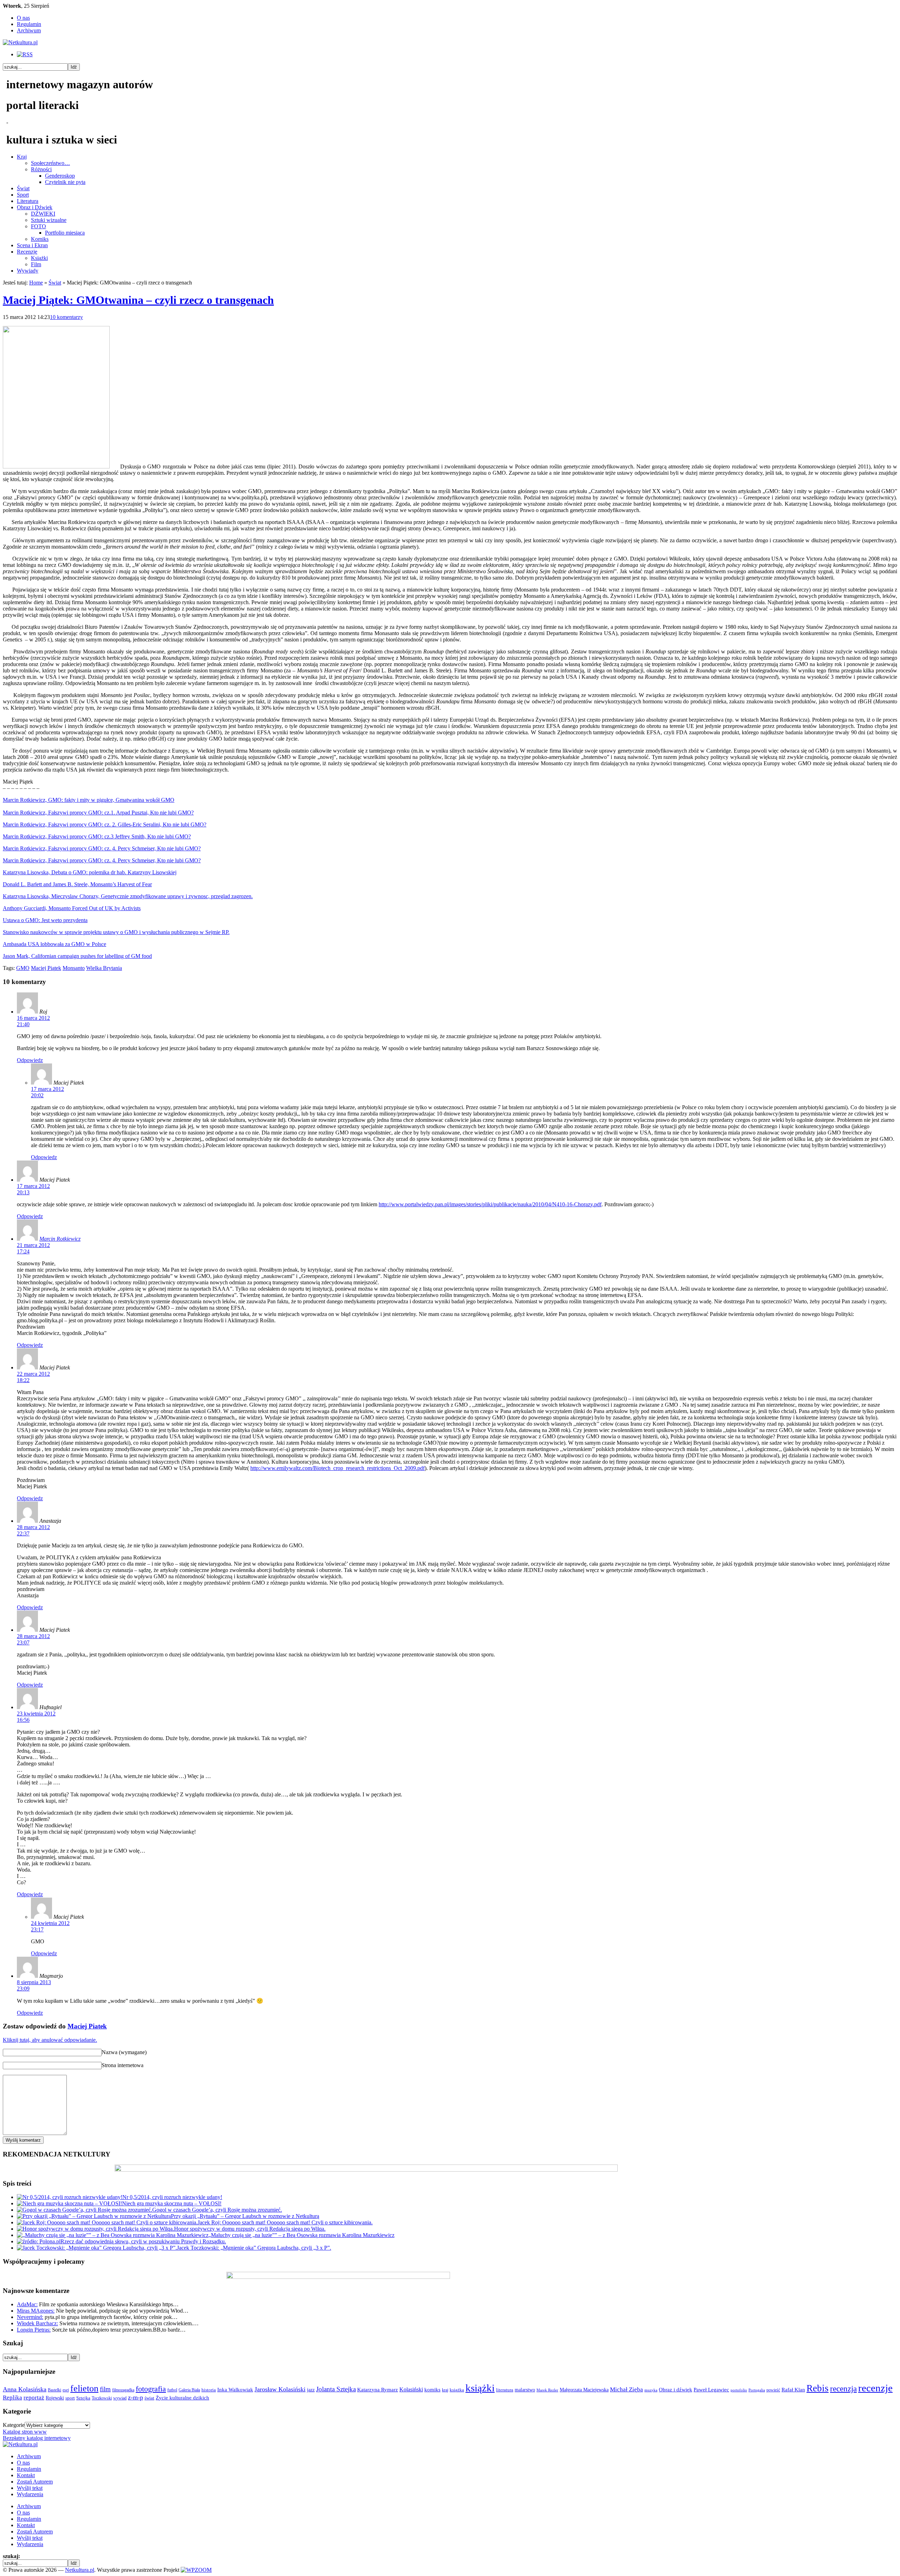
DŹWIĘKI (43, 214)
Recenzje (27, 252)
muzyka (651, 2390)
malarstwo (525, 2390)
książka (457, 2390)
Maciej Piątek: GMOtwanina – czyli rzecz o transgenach (138, 300)
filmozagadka (123, 2390)
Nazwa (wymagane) (124, 2052)
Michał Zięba (626, 2389)
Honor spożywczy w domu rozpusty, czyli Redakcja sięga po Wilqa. (250, 2229)
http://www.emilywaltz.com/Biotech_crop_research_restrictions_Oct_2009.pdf (337, 1468)
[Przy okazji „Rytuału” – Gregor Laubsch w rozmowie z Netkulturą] (94, 2216)
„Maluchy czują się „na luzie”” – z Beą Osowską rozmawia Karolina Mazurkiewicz (301, 2235)
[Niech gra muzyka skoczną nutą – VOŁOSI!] (69, 2203)
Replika (12, 2398)
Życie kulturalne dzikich (182, 2398)
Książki (39, 258)
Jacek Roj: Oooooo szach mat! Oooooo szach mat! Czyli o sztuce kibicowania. (285, 2222)
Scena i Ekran (32, 245)
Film (36, 264)
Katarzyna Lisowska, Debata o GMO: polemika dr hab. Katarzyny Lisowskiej (90, 872)
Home (36, 283)
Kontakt (26, 2475)
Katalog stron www (25, 2432)
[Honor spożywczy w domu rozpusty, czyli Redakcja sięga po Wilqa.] (95, 2229)
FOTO (38, 226)
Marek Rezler (547, 2390)
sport (70, 2398)
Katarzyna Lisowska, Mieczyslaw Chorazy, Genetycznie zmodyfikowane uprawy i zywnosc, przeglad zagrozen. (128, 896)
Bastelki (54, 2390)
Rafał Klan (793, 2390)
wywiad (120, 2398)
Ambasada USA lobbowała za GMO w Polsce (54, 944)
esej (66, 2390)
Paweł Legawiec (711, 2390)
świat (149, 2398)
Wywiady (28, 271)
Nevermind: (30, 2317)
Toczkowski (102, 2398)
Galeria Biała (189, 2390)
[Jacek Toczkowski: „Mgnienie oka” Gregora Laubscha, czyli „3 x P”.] (97, 2248)
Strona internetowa (123, 2065)
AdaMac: (27, 2304)
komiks (432, 2389)
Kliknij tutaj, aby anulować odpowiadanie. (50, 2040)
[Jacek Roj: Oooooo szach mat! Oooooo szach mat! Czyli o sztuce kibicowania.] (107, 2222)
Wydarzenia (30, 2494)
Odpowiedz (30, 1060)
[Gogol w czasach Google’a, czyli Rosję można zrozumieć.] (85, 2210)
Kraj (22, 157)
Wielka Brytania (104, 968)
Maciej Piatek (87, 2026)
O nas (23, 18)
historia (209, 2390)
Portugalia (757, 2390)
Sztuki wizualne (49, 220)
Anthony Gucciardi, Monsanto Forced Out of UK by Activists (72, 908)
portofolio (739, 2390)
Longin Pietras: (34, 2330)
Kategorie (14, 2425)
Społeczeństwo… (50, 163)
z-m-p (136, 2397)
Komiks (40, 239)
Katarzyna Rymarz (378, 2390)
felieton (84, 2388)
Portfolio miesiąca (65, 233)
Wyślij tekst (30, 2488)
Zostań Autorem (35, 2482)
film (105, 2389)
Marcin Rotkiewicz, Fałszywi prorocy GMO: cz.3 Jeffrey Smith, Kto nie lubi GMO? (97, 836)
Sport (23, 195)
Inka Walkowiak (235, 2389)
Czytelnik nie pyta (65, 182)
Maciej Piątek (46, 968)
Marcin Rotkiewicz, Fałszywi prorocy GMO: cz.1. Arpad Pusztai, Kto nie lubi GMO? (98, 813)
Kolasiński (411, 2390)
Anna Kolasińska (25, 2389)
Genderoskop (60, 176)
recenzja (843, 2389)
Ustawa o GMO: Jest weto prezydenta (45, 920)
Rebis (818, 2388)
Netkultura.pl (80, 2570)
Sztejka (83, 2398)
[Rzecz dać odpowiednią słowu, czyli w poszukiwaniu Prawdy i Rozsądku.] (39, 2241)
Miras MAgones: (36, 2311)
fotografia (151, 2389)
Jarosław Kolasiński (280, 2389)
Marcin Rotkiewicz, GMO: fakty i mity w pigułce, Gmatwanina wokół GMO (89, 800)
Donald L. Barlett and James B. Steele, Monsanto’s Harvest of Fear (77, 884)
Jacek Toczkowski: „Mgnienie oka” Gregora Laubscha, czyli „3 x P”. (254, 2248)
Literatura (28, 201)
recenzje (875, 2388)
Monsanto (74, 968)
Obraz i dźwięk (676, 2389)
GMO (23, 968)
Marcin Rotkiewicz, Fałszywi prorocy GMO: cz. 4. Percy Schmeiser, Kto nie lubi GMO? (102, 848)
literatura (505, 2390)
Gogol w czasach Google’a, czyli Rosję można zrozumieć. (217, 2210)
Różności (41, 169)
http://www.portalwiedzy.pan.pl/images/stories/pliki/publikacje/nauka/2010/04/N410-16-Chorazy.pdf (490, 1204)
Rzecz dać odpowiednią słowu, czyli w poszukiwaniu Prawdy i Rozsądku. (143, 2241)
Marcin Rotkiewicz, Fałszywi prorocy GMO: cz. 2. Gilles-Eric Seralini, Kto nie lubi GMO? (105, 824)
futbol (172, 2390)
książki (480, 2388)
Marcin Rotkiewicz (60, 1239)
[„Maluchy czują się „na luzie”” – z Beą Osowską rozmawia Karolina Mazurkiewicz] (113, 2235)
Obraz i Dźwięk (35, 207)
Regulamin (29, 24)
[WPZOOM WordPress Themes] (196, 2570)
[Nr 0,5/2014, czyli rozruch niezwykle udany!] (70, 2197)
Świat (23, 188)
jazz (311, 2390)
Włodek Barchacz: (37, 2323)
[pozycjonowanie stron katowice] (450, 2562)
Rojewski (55, 2398)
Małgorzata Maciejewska (584, 2390)
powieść (773, 2390)
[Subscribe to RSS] (25, 54)
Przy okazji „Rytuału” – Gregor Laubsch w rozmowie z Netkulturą (245, 2216)
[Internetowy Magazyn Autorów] (20, 42)
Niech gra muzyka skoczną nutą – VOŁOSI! (172, 2203)
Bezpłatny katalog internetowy (37, 2438)
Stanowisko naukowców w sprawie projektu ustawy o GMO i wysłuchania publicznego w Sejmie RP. (116, 932)
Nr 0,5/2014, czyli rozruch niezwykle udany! (172, 2197)
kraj (445, 2390)
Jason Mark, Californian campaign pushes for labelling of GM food (77, 956)
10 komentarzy (66, 317)
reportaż (34, 2398)
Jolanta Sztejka (336, 2389)
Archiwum (29, 30)
